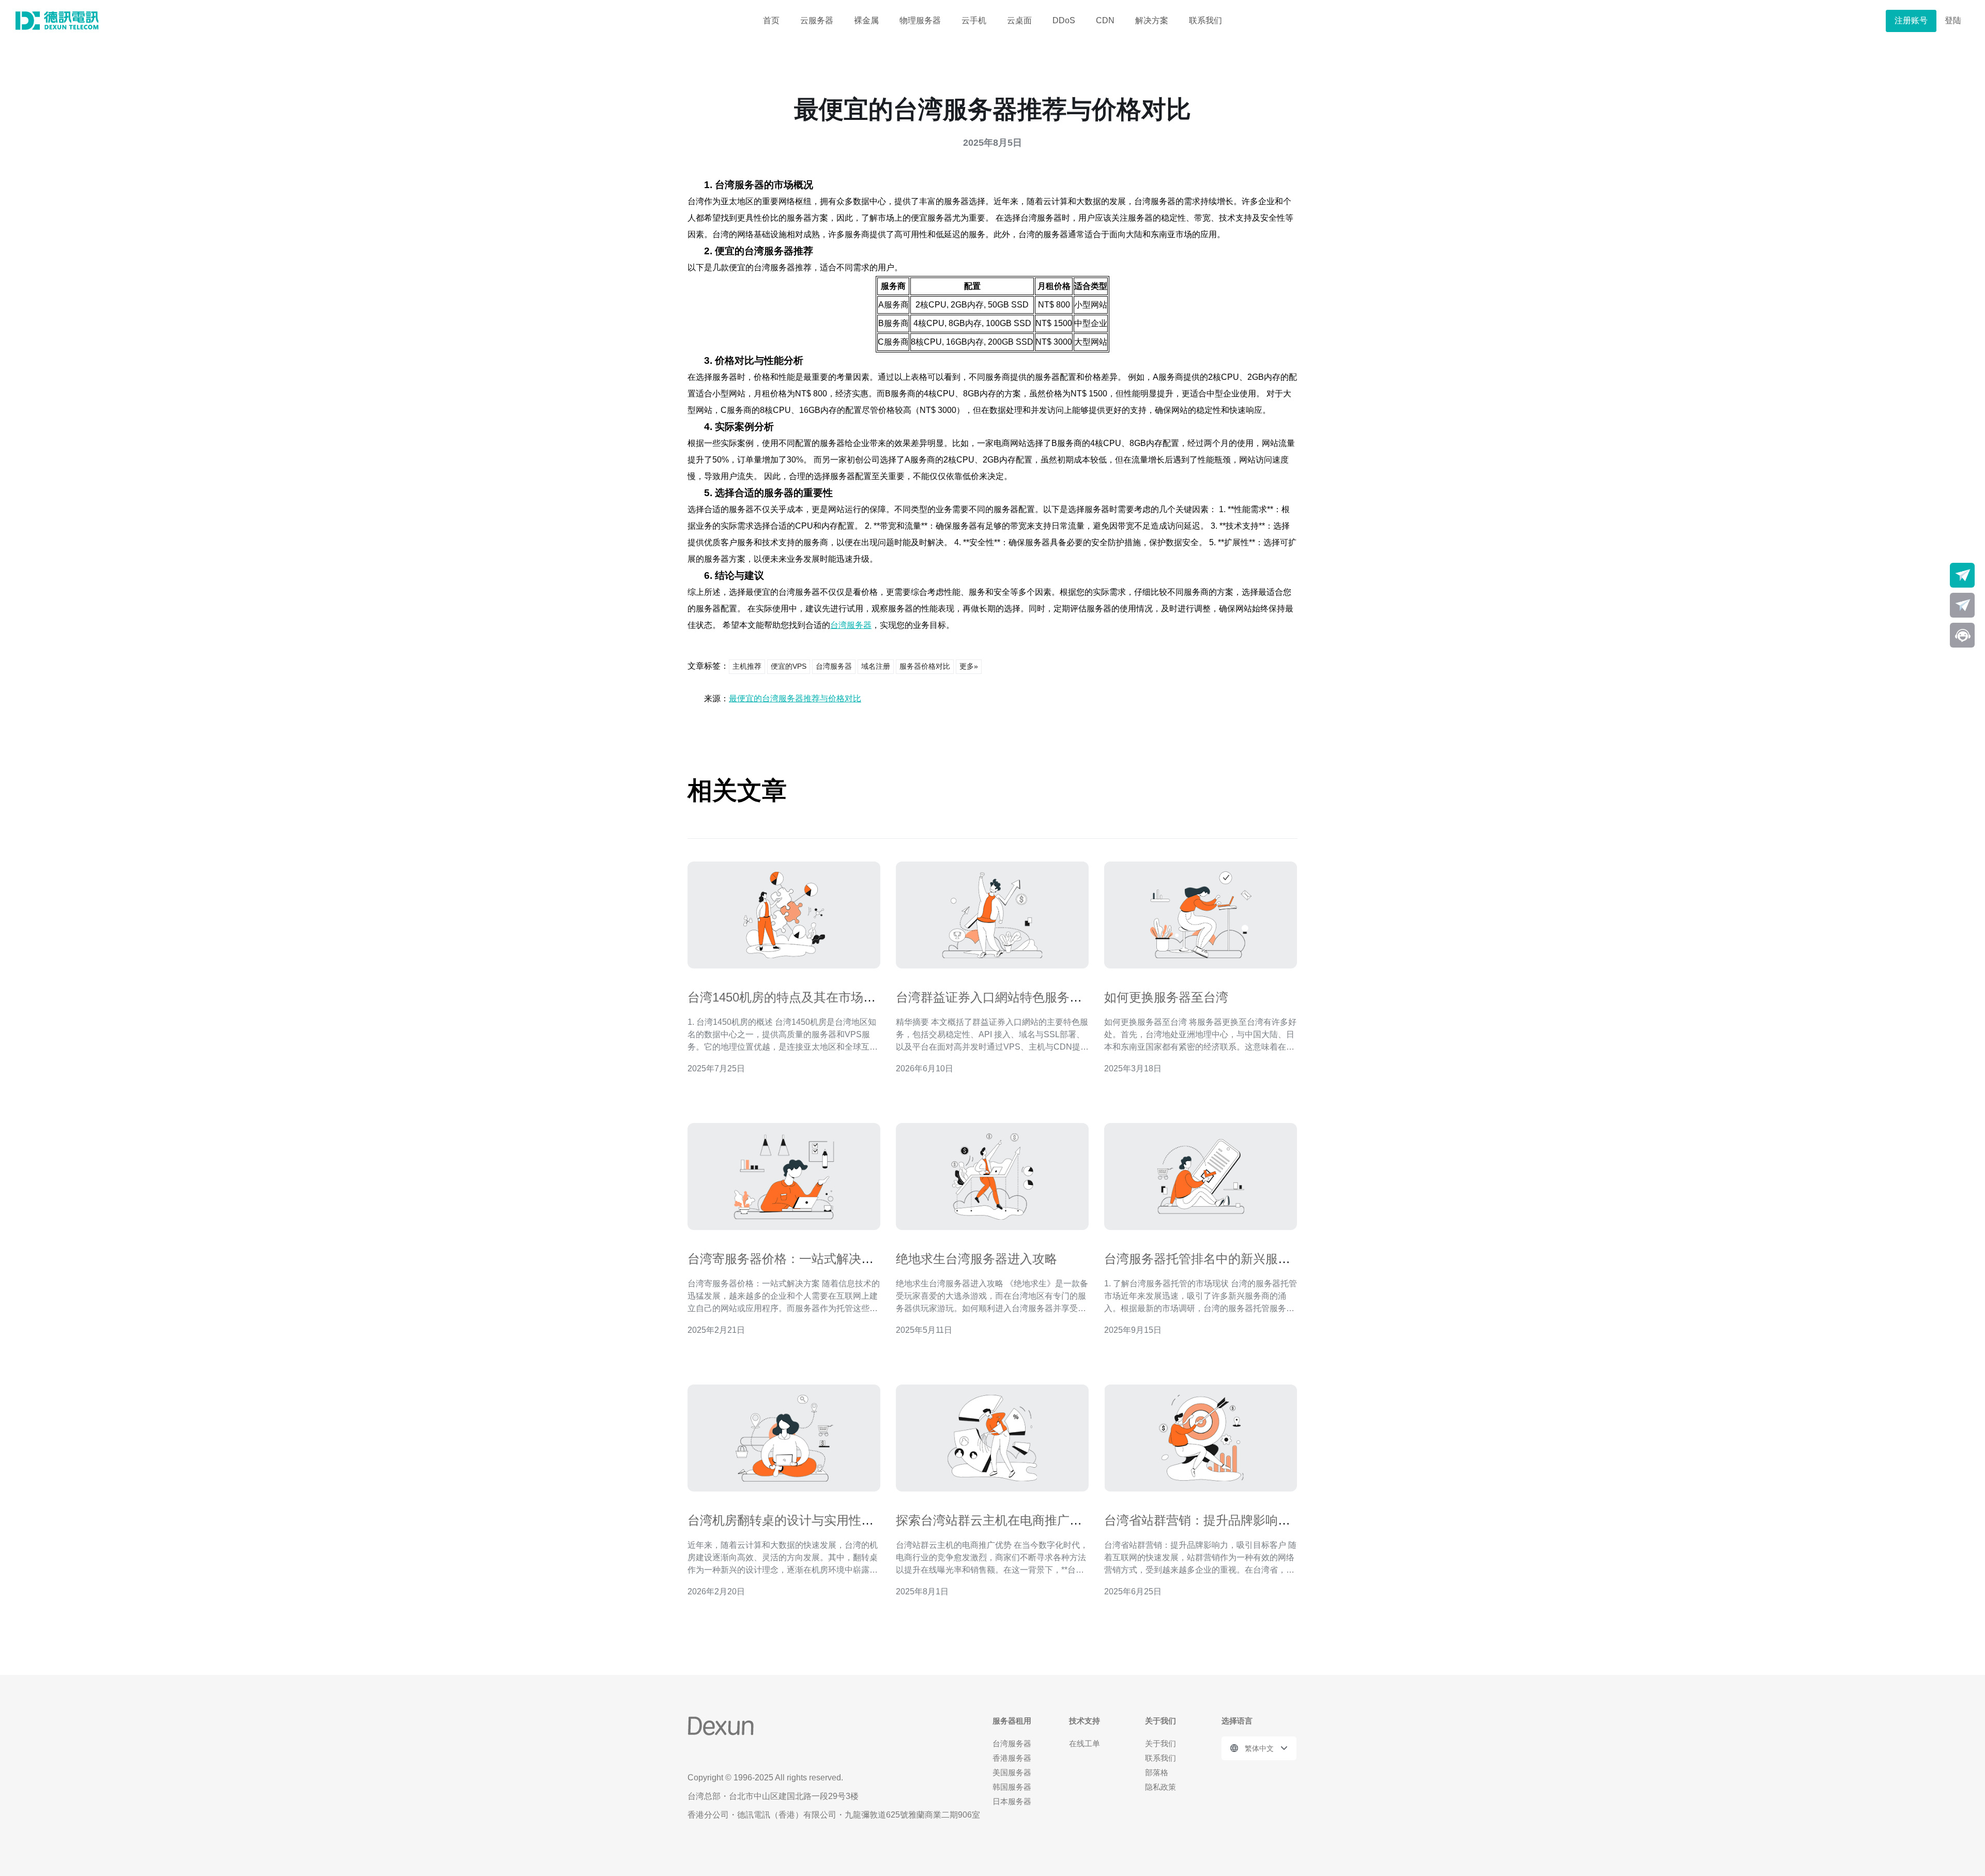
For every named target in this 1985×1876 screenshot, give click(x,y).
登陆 (1953, 20)
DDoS (1064, 20)
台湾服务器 (851, 625)
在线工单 (1085, 1743)
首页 (771, 20)
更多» (969, 666)
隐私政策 (1161, 1787)
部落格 (1157, 1772)
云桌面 (1019, 20)
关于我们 (1161, 1743)
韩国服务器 (1012, 1787)
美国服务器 (1012, 1772)
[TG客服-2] (1962, 605)
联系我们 (1205, 20)
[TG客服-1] (1962, 575)
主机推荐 (747, 666)
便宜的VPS (789, 666)
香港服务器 (1012, 1758)
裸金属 (866, 20)
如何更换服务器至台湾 (1166, 997)
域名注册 (876, 666)
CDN (1105, 20)
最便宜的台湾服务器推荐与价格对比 (795, 698)
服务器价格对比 (925, 666)
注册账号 (1911, 20)
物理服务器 (920, 20)
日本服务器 (1012, 1801)
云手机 (974, 20)
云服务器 (817, 20)
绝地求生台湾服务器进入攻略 (976, 1259)
